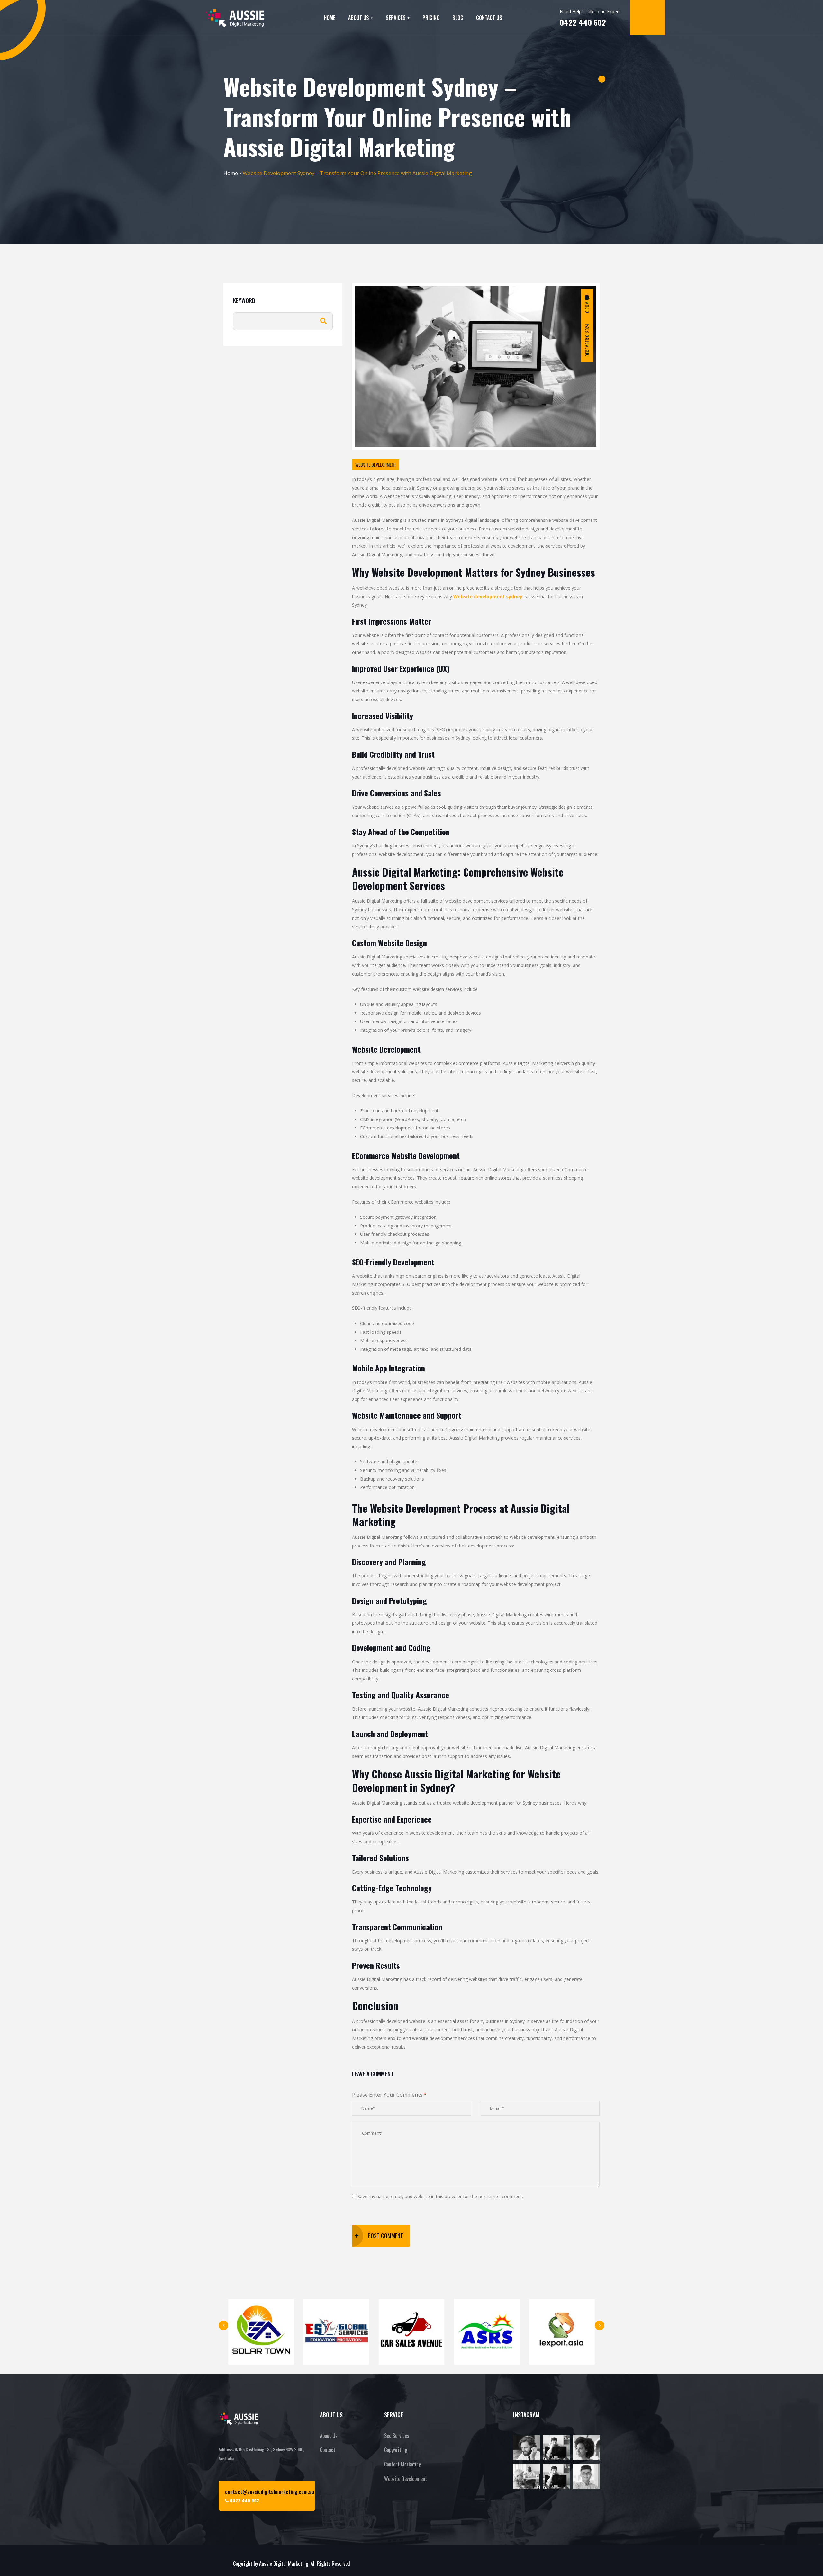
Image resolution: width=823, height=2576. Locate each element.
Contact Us (489, 18)
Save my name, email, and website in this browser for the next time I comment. (440, 2196)
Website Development (406, 2479)
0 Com (587, 307)
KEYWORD (244, 300)
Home (330, 18)
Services (396, 18)
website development (376, 464)
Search (323, 321)
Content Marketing (403, 2464)
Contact (328, 2450)
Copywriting (396, 2450)
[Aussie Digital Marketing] (235, 18)
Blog (458, 18)
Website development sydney (488, 597)
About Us (359, 18)
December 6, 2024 (587, 340)
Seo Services (397, 2436)
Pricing (431, 18)
